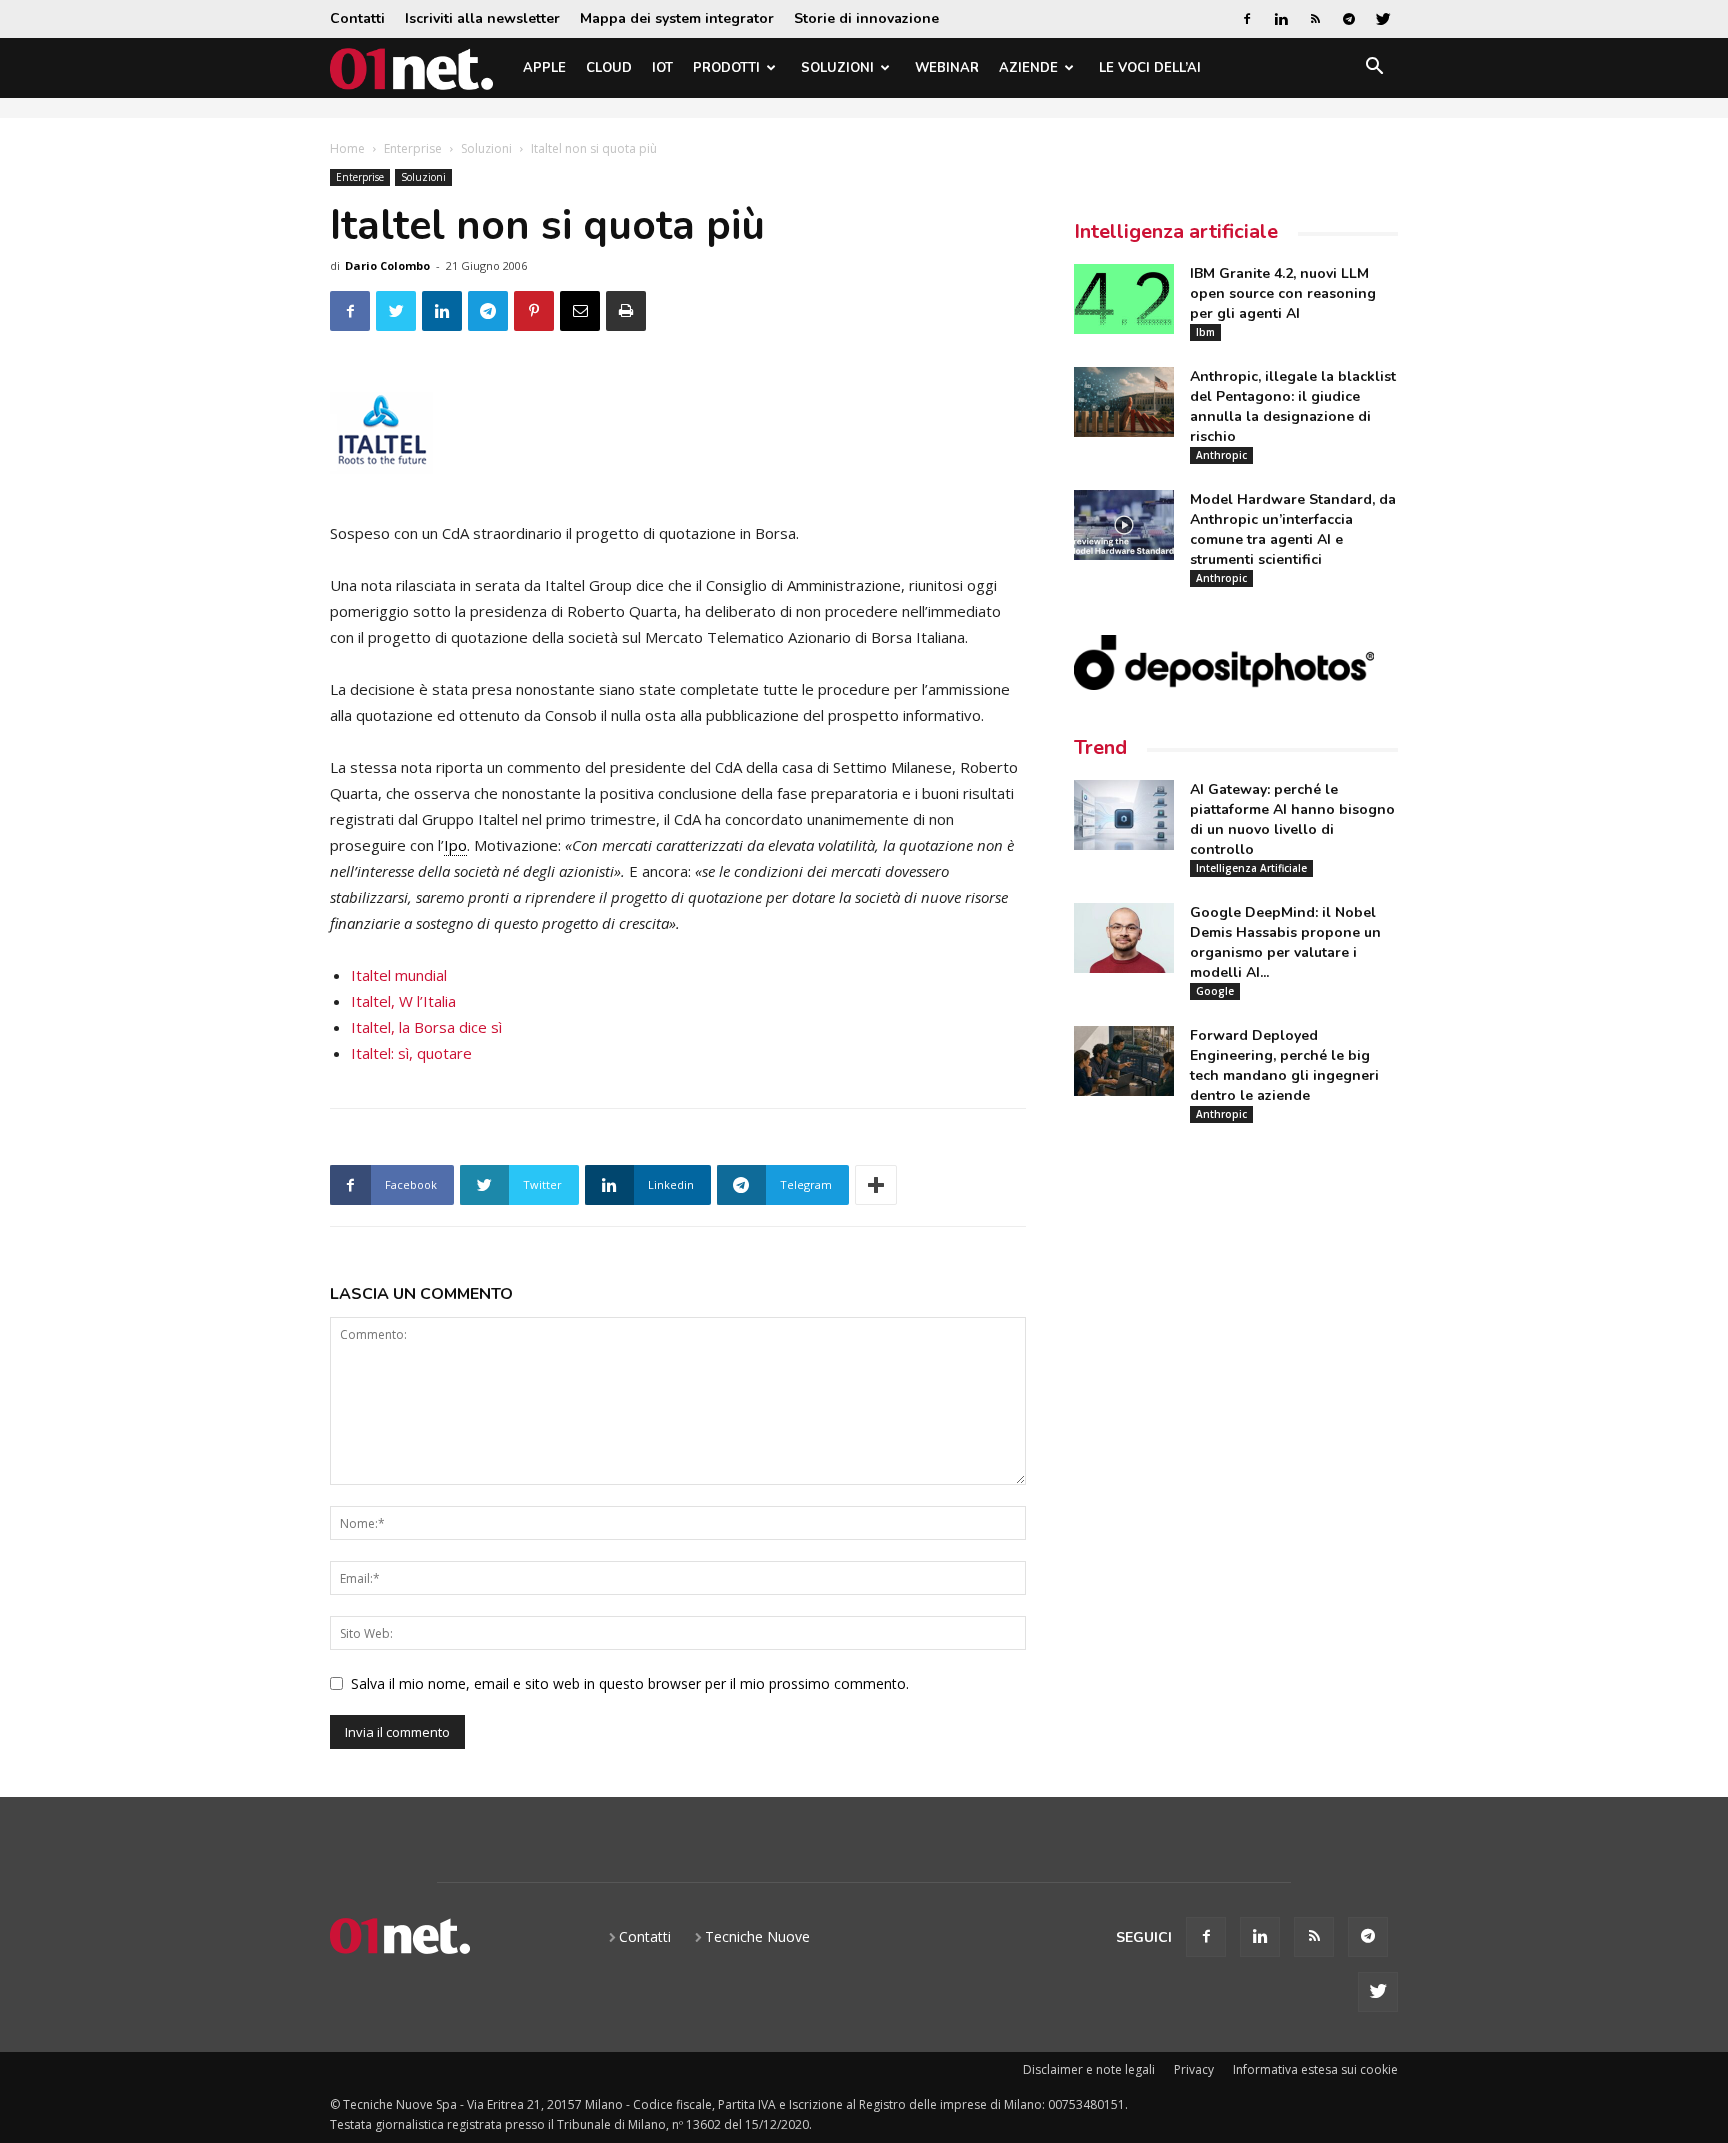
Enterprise (413, 148)
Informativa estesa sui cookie (1315, 2069)
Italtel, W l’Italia (403, 1001)
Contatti (357, 18)
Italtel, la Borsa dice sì (426, 1027)
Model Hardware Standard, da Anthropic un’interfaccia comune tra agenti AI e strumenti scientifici (1293, 529)
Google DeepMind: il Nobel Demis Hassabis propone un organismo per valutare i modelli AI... (1285, 942)
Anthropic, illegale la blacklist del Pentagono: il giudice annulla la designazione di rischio (1293, 406)
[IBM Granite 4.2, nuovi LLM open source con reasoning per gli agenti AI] (1124, 299)
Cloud (609, 68)
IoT (662, 68)
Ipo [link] (455, 845)
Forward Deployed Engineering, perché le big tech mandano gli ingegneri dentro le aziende (1284, 1065)
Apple (544, 68)
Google (1215, 991)
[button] (1374, 69)
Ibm (1205, 332)
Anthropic (1221, 455)
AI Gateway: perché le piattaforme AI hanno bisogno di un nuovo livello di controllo (1292, 819)
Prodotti (726, 68)
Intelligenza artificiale (1176, 231)
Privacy (1194, 2069)
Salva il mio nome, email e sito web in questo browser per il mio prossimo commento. (630, 1683)
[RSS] (1315, 19)
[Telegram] (1349, 19)
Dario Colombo (387, 265)
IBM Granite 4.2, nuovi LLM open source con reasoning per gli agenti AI (1283, 293)
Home (347, 148)
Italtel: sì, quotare (411, 1053)
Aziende (1028, 68)
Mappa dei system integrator (677, 18)
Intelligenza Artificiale (1251, 868)
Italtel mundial (399, 975)
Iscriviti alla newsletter (482, 18)
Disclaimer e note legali (1089, 2069)
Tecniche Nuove (757, 1936)
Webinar (947, 68)
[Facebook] (1247, 19)
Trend (1100, 747)
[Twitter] (1383, 19)
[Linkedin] (1281, 19)
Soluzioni (837, 68)
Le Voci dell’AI (1150, 68)
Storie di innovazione (866, 18)
